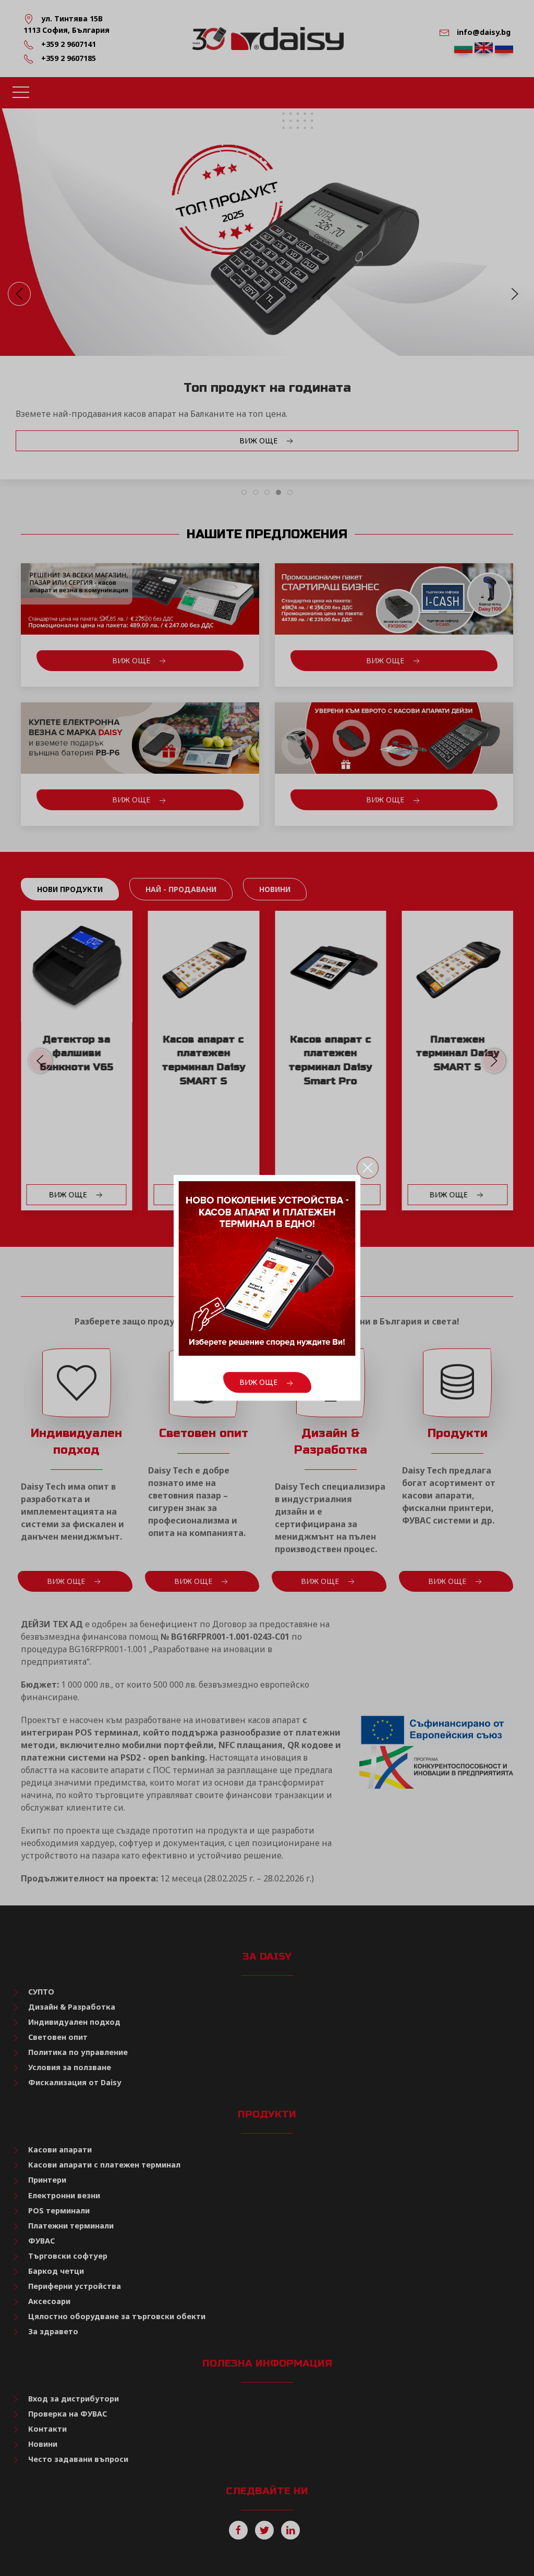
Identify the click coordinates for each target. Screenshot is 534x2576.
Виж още (259, 1383)
